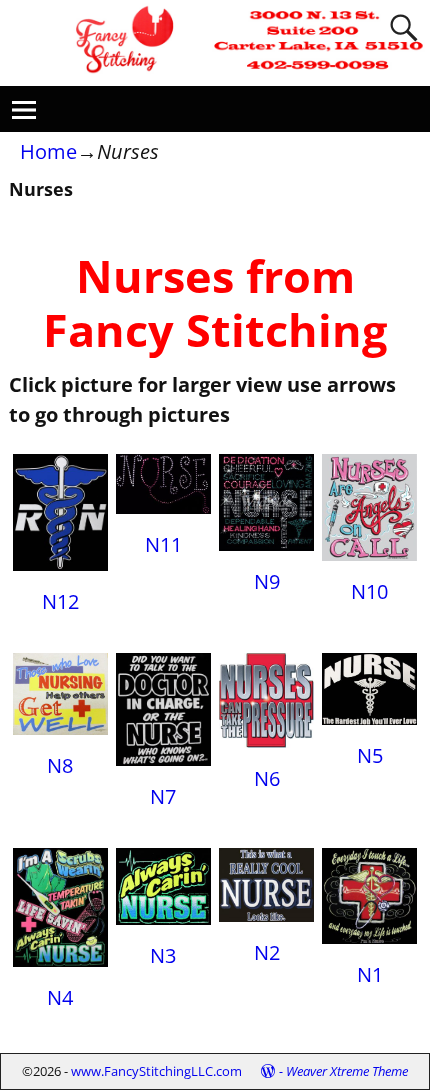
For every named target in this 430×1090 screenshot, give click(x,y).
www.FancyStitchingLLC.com (156, 1071)
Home (48, 151)
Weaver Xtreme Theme (347, 1071)
